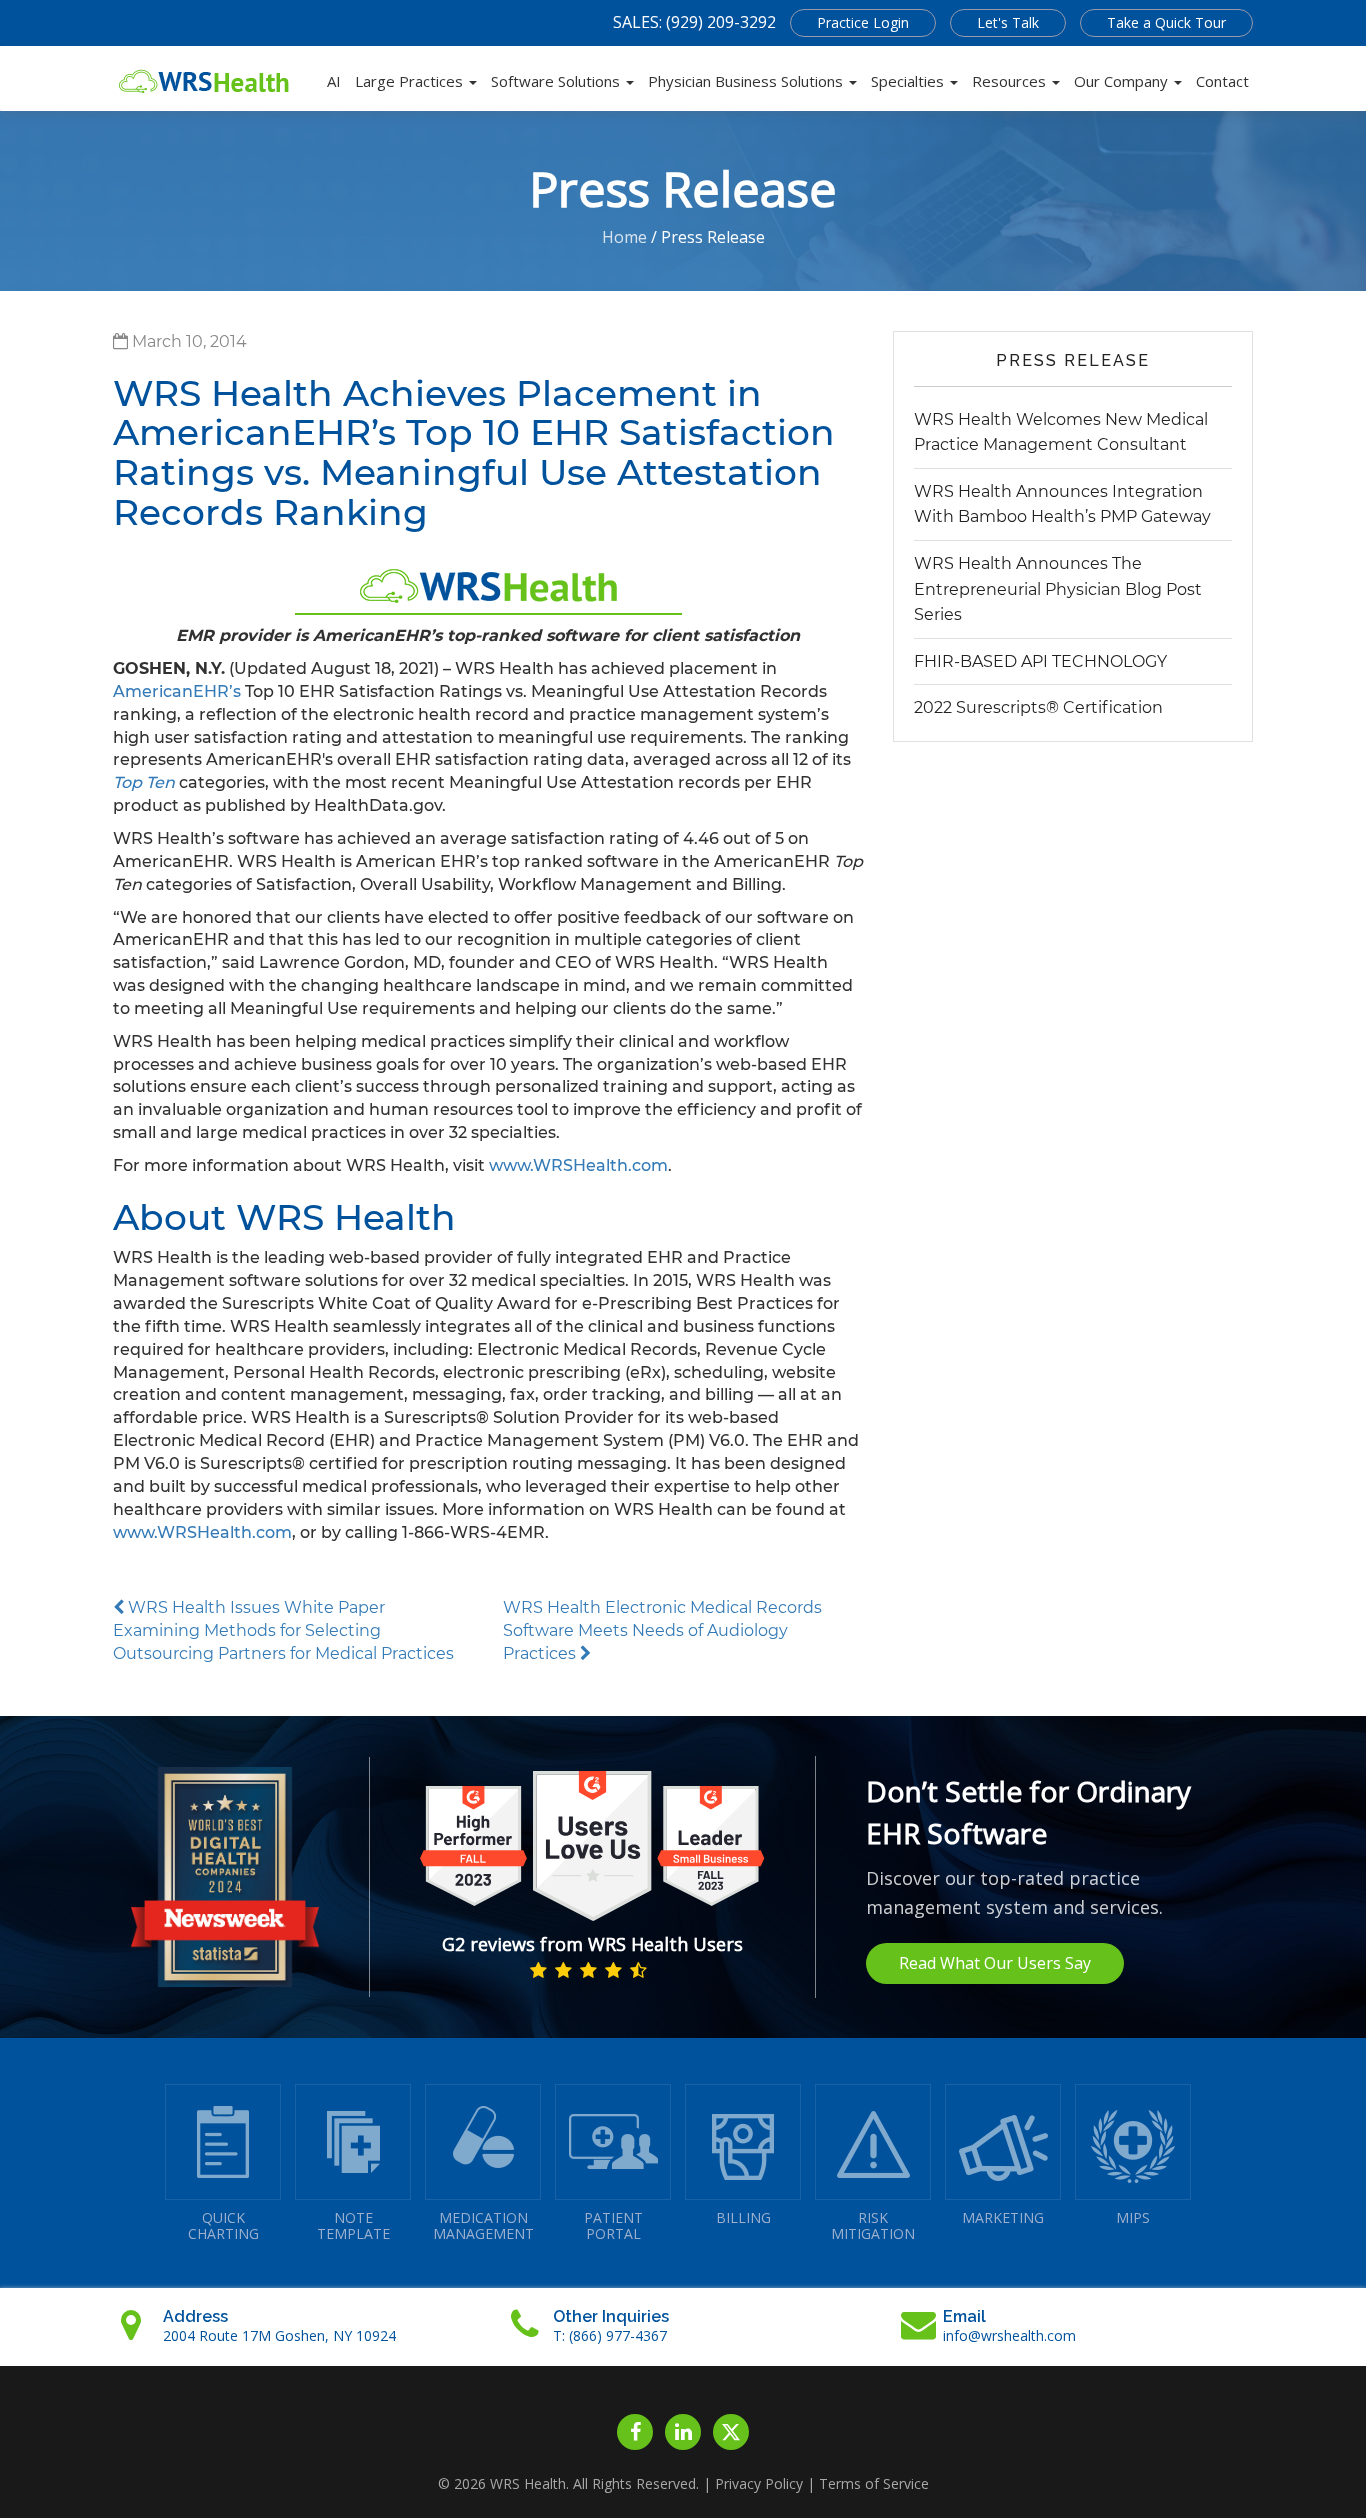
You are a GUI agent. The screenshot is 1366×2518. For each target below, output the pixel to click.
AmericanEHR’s (177, 691)
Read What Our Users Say (995, 1963)
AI (334, 81)
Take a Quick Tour (1166, 22)
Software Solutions (557, 81)
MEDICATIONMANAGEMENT (483, 2225)
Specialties (909, 81)
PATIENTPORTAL (613, 2225)
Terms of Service (874, 2483)
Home (624, 237)
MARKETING (1003, 2217)
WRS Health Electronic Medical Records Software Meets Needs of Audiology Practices (662, 1630)
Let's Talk (1008, 22)
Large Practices (411, 81)
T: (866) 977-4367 (610, 2335)
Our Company (1123, 81)
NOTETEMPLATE (353, 2225)
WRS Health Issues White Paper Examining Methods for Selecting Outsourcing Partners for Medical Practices (283, 1630)
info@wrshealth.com (1009, 2335)
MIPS (1133, 2217)
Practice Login (863, 22)
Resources (1011, 81)
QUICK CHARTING (223, 2225)
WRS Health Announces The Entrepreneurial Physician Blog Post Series (1058, 589)
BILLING (743, 2217)
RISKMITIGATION (873, 2225)
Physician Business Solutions (747, 81)
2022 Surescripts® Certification (1038, 707)
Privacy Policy (759, 2483)
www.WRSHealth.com (578, 1165)
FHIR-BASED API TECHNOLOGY (1040, 661)
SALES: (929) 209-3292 (694, 22)
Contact (1222, 81)
